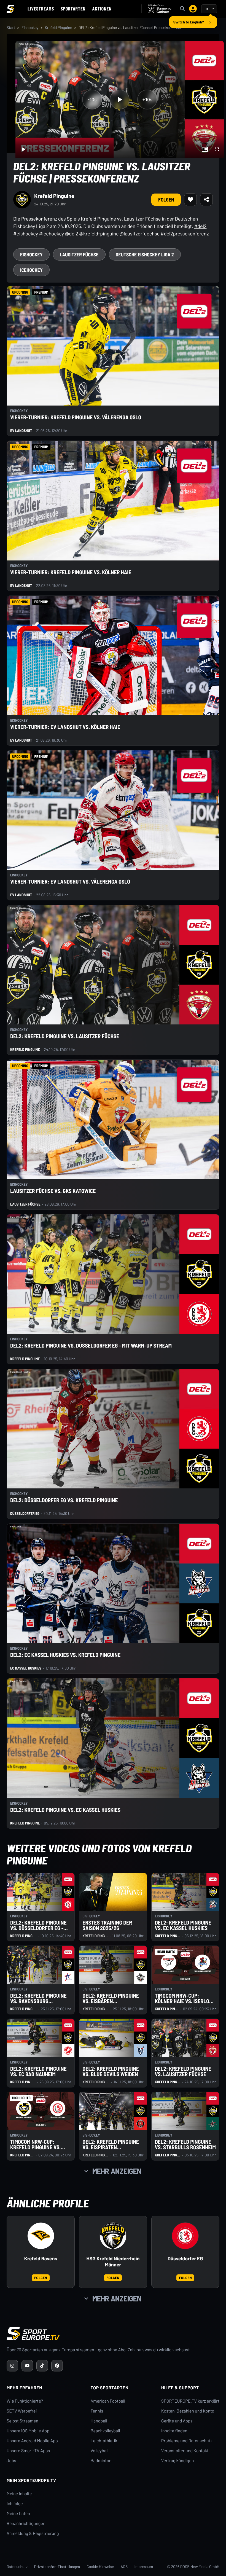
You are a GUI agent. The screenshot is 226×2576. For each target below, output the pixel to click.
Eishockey (30, 27)
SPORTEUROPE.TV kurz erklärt (190, 2401)
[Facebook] (57, 2366)
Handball (99, 2421)
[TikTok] (42, 2366)
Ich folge (15, 2504)
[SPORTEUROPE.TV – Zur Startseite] (10, 9)
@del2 (71, 234)
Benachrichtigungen (26, 2523)
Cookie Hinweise (100, 2566)
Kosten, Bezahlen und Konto (188, 2411)
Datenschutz (17, 2566)
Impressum (144, 2566)
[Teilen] (206, 200)
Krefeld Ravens (41, 2259)
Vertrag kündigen (177, 2461)
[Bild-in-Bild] (205, 149)
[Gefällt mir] (190, 200)
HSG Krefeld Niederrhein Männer (113, 2262)
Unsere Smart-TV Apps (28, 2451)
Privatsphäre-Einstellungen (57, 2566)
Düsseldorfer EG (185, 2259)
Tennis (97, 2411)
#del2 (200, 226)
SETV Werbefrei (22, 2411)
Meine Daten (18, 2514)
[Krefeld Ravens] (41, 2236)
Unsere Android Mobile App (32, 2441)
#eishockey (26, 234)
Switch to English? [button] (189, 20)
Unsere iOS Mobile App (28, 2431)
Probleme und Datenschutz (187, 2441)
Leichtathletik (104, 2441)
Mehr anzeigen (117, 2171)
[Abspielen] (120, 100)
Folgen (166, 200)
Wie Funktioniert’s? (25, 2401)
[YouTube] (27, 2366)
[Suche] (182, 9)
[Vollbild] (217, 149)
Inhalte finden (174, 2431)
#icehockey (51, 234)
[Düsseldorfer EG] (185, 2236)
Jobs (11, 2461)
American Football (108, 2401)
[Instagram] (12, 2366)
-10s (92, 100)
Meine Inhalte (19, 2494)
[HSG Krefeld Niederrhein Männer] (113, 2236)
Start (11, 27)
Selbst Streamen (22, 2421)
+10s (147, 100)
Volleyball (100, 2451)
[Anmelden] (193, 9)
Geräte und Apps (177, 2421)
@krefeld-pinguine (99, 234)
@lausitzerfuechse (140, 234)
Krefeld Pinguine (58, 27)
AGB (124, 2566)
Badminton (101, 2461)
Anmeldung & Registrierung (33, 2533)
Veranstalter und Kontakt (185, 2451)
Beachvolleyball (105, 2431)
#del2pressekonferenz (185, 234)
